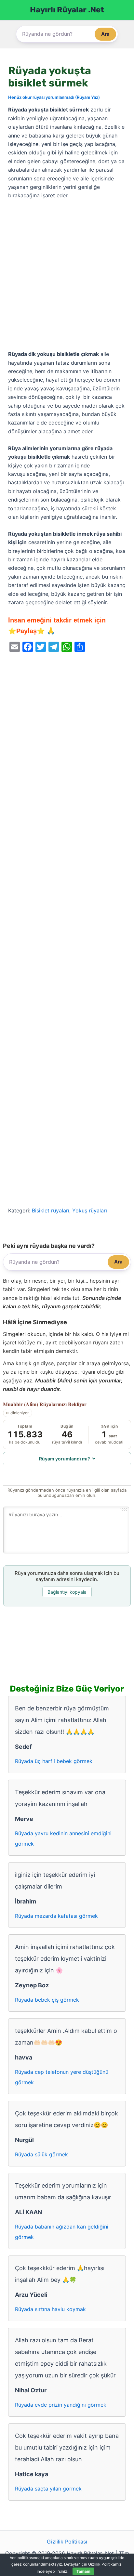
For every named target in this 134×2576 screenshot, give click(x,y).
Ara (105, 34)
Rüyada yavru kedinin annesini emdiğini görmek (63, 1838)
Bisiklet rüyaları (51, 1210)
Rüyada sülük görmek (41, 2154)
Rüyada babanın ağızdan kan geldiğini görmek (62, 2232)
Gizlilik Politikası (67, 2542)
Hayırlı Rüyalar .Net (67, 10)
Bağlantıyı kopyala (67, 1592)
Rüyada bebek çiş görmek (47, 2000)
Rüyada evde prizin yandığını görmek (61, 2405)
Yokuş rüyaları (90, 1210)
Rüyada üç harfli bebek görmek (54, 1761)
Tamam (83, 2571)
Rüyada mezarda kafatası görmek (56, 1916)
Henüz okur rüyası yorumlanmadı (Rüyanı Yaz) (54, 97)
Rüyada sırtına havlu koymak (50, 2309)
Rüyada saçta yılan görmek (48, 2489)
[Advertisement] (67, 275)
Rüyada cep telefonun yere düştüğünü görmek (62, 2077)
